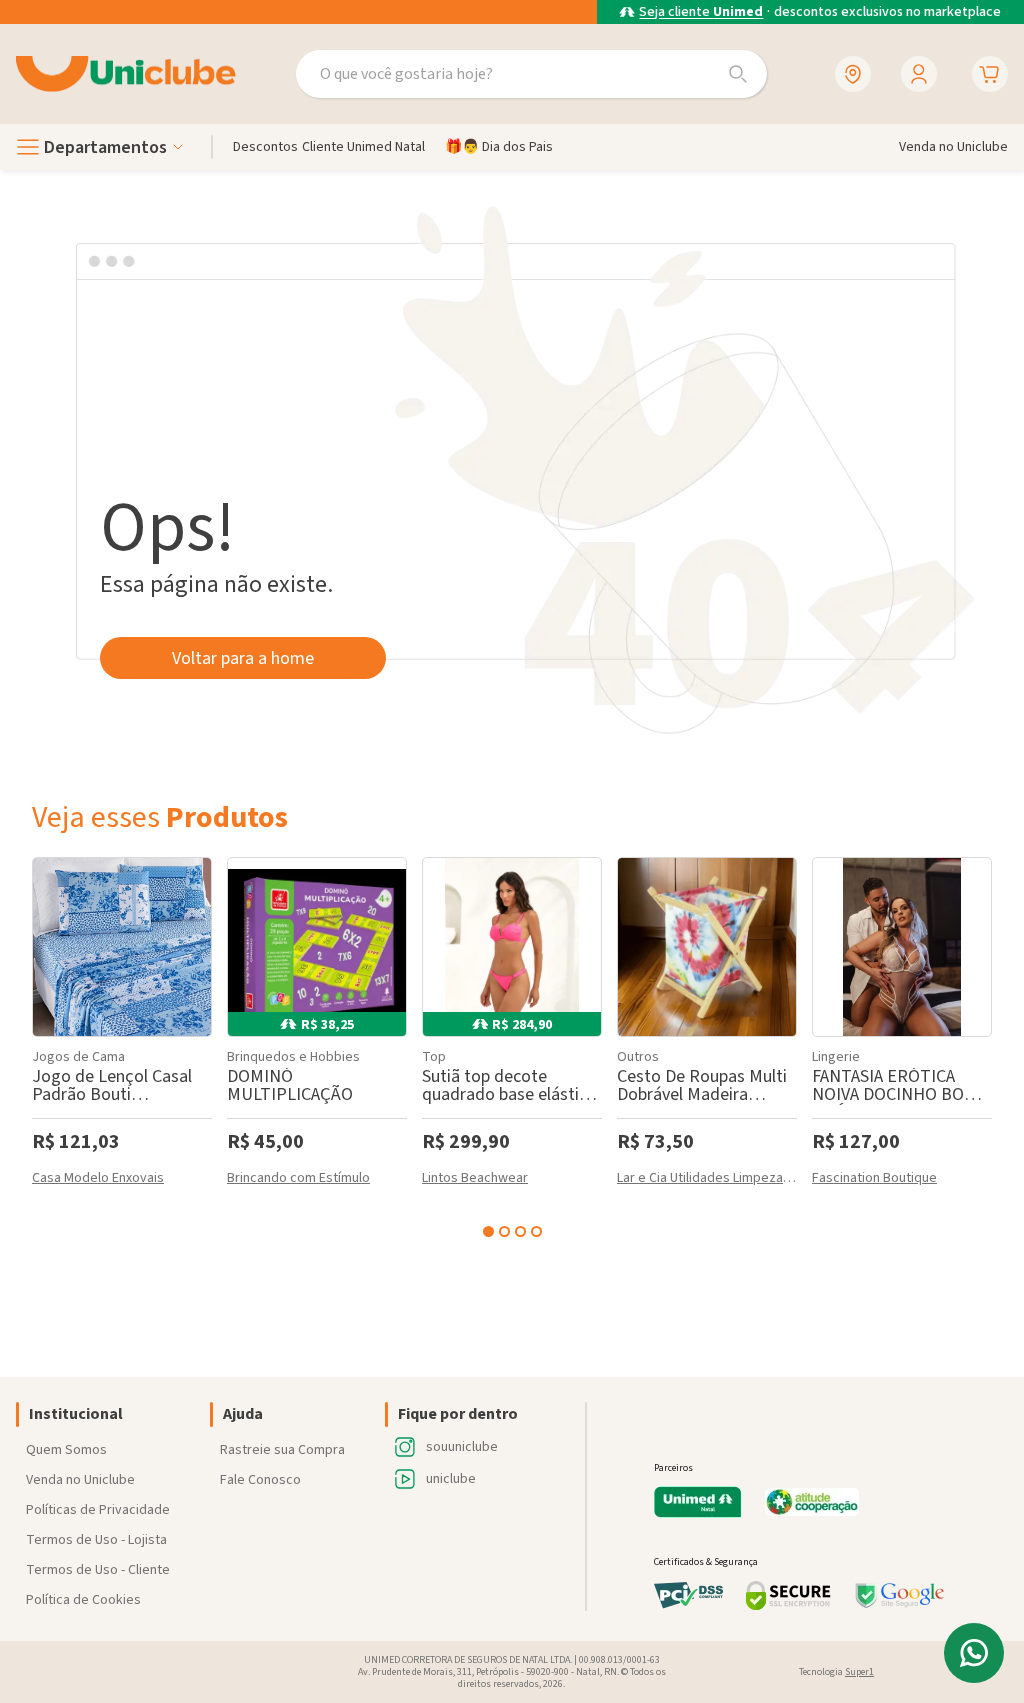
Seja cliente (701, 12)
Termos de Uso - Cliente (98, 1570)
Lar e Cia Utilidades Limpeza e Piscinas (707, 1179)
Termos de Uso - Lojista (96, 1540)
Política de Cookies (83, 1600)
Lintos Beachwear (475, 1179)
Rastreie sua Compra (282, 1450)
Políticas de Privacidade (98, 1510)
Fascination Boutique (874, 1179)
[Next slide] (988, 1044)
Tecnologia (836, 1672)
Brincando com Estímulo (298, 1179)
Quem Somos (66, 1450)
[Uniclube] (126, 74)
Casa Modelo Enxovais (98, 1179)
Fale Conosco (260, 1480)
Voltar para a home (243, 658)
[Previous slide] (36, 1044)
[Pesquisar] (738, 74)
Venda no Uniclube (80, 1480)
